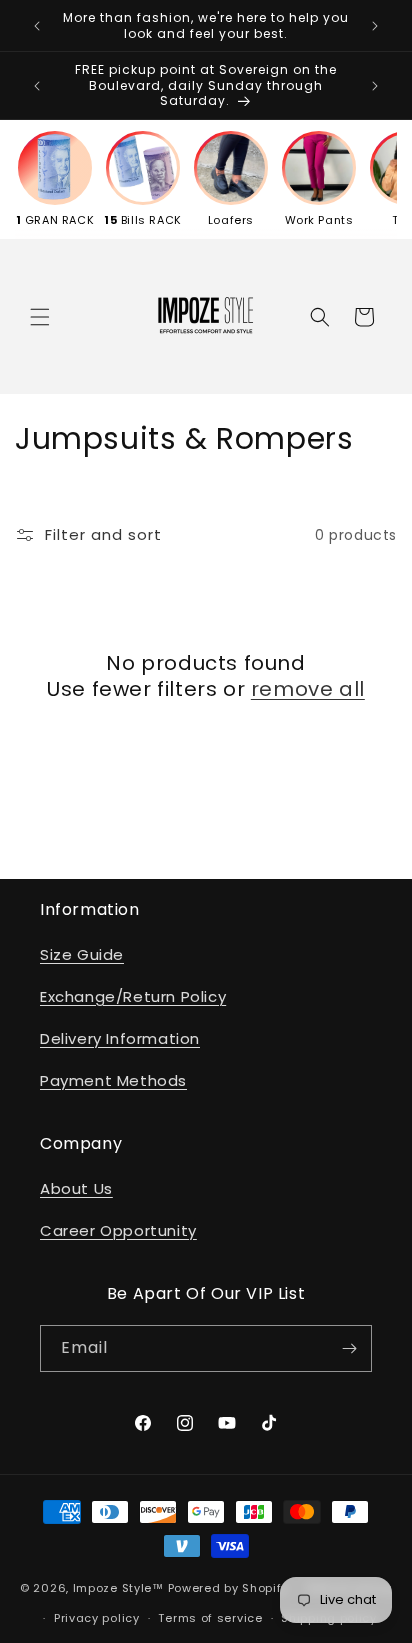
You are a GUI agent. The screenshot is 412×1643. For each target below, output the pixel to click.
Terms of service (210, 1618)
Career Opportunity (118, 1230)
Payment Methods (113, 1080)
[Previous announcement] (37, 26)
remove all (308, 689)
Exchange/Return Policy (133, 996)
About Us (76, 1188)
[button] (40, 317)
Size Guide (82, 954)
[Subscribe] (349, 1348)
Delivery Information (120, 1038)
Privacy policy (97, 1618)
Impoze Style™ (118, 1587)
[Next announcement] (375, 26)
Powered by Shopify (228, 1587)
